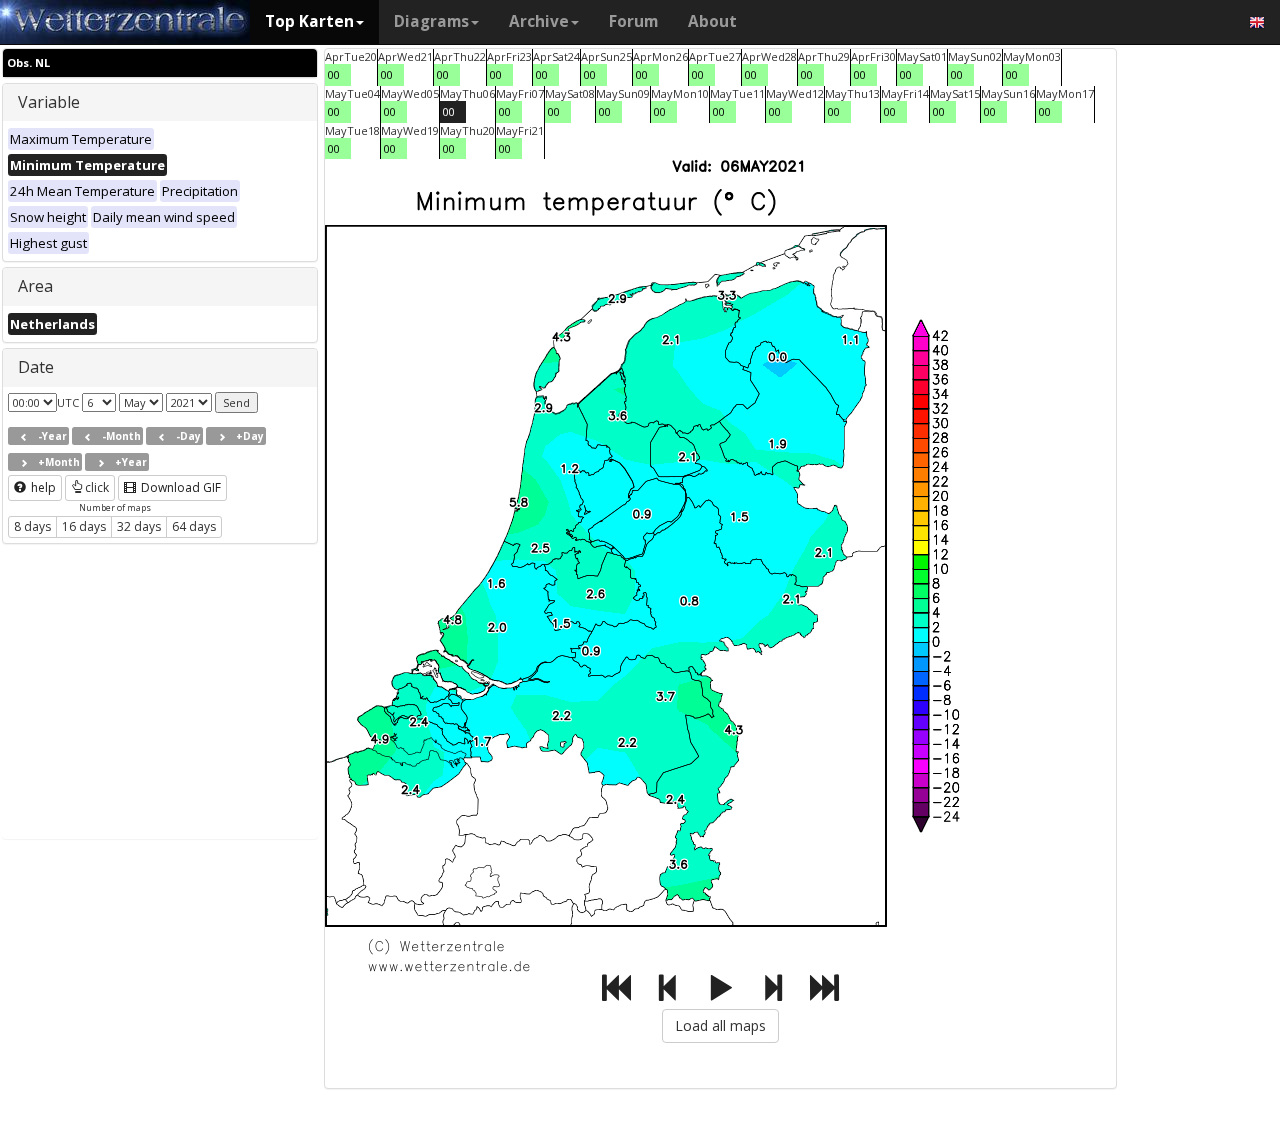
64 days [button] (194, 526)
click (97, 487)
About (712, 21)
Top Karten (309, 21)
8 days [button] (32, 526)
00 (334, 74)
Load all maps (720, 1025)
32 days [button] (139, 526)
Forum (633, 21)
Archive (539, 21)
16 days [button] (84, 526)
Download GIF (179, 487)
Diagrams (431, 21)
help (42, 487)
